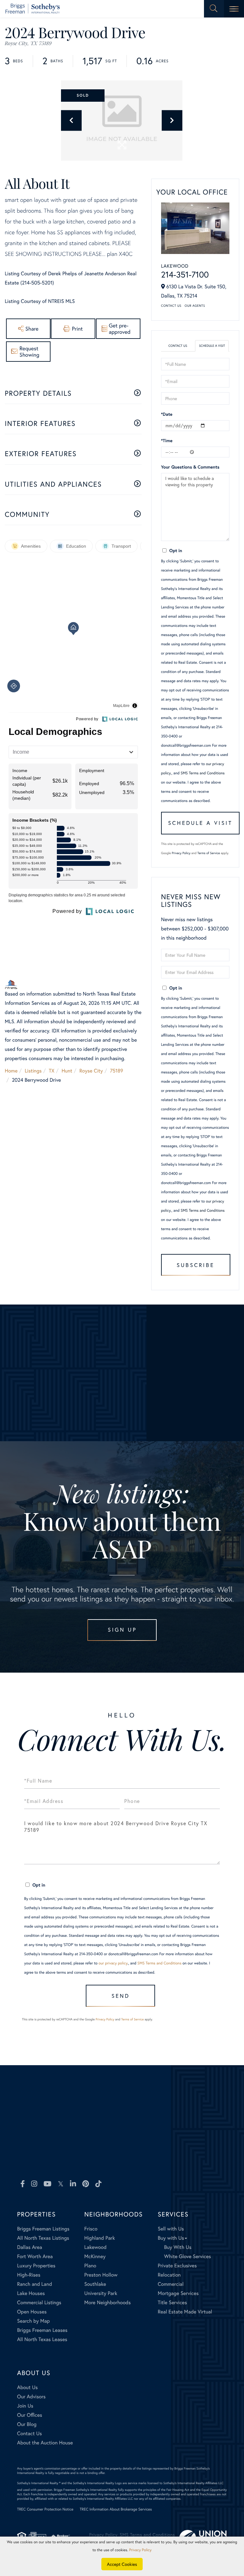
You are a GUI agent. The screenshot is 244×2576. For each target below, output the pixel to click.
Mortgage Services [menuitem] (178, 2293)
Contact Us (171, 306)
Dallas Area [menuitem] (30, 2247)
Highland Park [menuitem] (99, 2238)
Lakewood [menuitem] (95, 2247)
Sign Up (122, 1630)
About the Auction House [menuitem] (45, 2443)
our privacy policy (113, 1963)
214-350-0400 (57, 2158)
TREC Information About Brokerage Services (116, 2509)
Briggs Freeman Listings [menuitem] (43, 2229)
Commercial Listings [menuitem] (39, 2302)
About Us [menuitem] (27, 2387)
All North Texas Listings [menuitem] (43, 2238)
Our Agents (195, 306)
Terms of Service (209, 853)
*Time (167, 440)
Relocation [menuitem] (169, 2275)
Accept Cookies (122, 2564)
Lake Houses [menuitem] (31, 2293)
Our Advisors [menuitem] (31, 2397)
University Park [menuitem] (101, 2293)
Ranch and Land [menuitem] (35, 2284)
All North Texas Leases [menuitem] (42, 2339)
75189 (116, 1071)
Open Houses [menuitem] (32, 2312)
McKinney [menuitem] (95, 2256)
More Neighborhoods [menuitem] (107, 2302)
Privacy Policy (181, 853)
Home (11, 1071)
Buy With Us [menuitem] (178, 2247)
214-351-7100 (185, 275)
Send (121, 1996)
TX (52, 1071)
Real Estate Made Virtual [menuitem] (185, 2312)
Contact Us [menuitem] (30, 2433)
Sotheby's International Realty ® (39, 2483)
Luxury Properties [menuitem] (36, 2266)
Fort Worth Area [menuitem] (35, 2256)
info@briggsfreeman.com (160, 2158)
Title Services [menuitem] (172, 2302)
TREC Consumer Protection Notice (45, 2509)
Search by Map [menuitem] (34, 2321)
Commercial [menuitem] (170, 2284)
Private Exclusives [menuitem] (177, 2266)
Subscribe (196, 1265)
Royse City (91, 1071)
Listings (33, 1071)
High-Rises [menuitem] (29, 2275)
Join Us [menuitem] (25, 2406)
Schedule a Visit (212, 346)
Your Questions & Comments (190, 467)
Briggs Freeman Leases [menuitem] (42, 2330)
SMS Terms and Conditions (203, 773)
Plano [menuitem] (90, 2266)
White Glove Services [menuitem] (187, 2256)
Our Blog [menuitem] (27, 2424)
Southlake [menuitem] (95, 2284)
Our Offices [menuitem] (30, 2415)
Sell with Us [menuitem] (171, 2229)
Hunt (67, 1071)
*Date (167, 414)
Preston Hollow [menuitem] (101, 2275)
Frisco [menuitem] (91, 2229)
